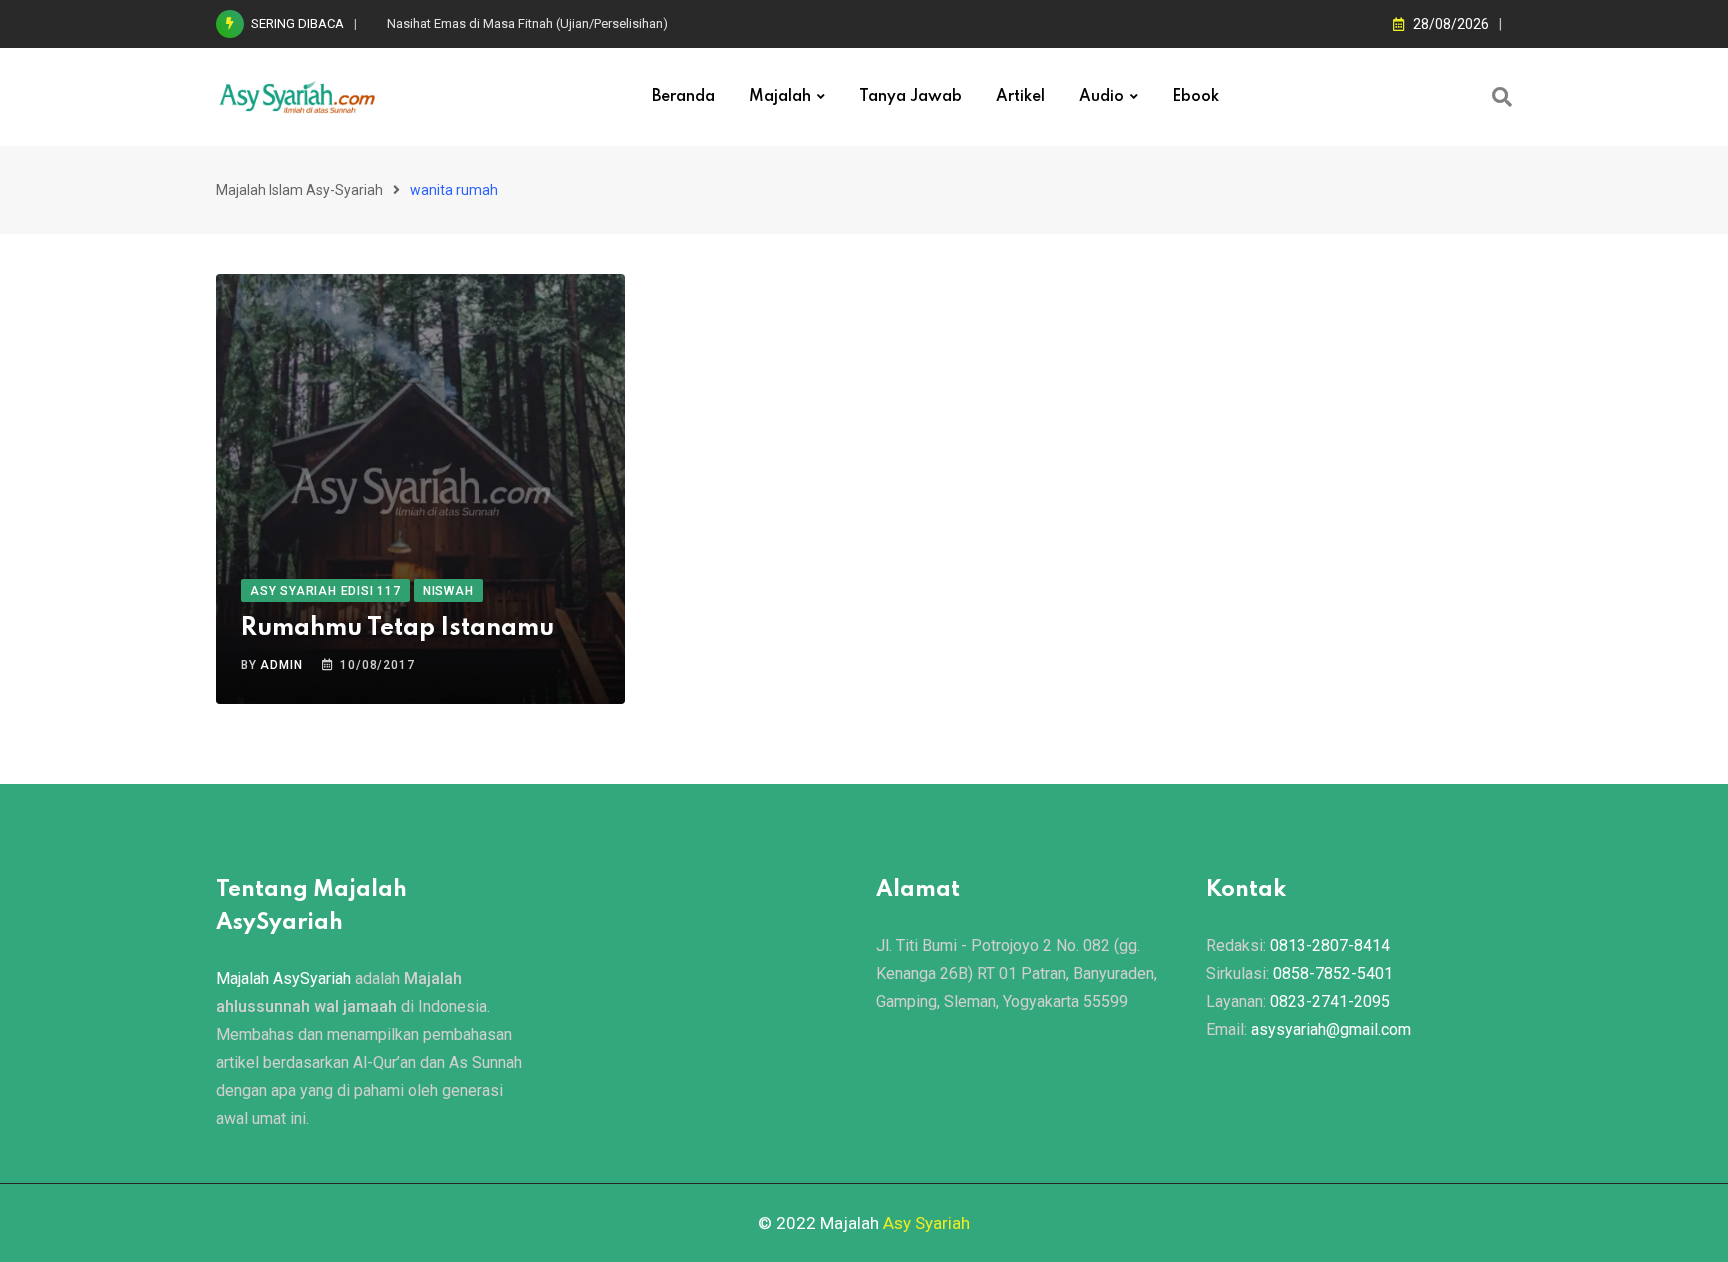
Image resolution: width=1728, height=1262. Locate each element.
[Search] (1502, 97)
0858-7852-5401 (1333, 973)
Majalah (780, 97)
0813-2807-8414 (1330, 945)
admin (281, 665)
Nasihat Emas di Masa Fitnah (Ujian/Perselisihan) (527, 23)
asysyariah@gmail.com (1331, 1029)
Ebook (1195, 97)
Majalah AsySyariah (283, 978)
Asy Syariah (926, 1223)
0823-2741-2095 (1330, 1001)
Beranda (683, 97)
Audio (1101, 97)
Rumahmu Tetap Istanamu (397, 628)
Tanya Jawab (910, 97)
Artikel (1020, 97)
